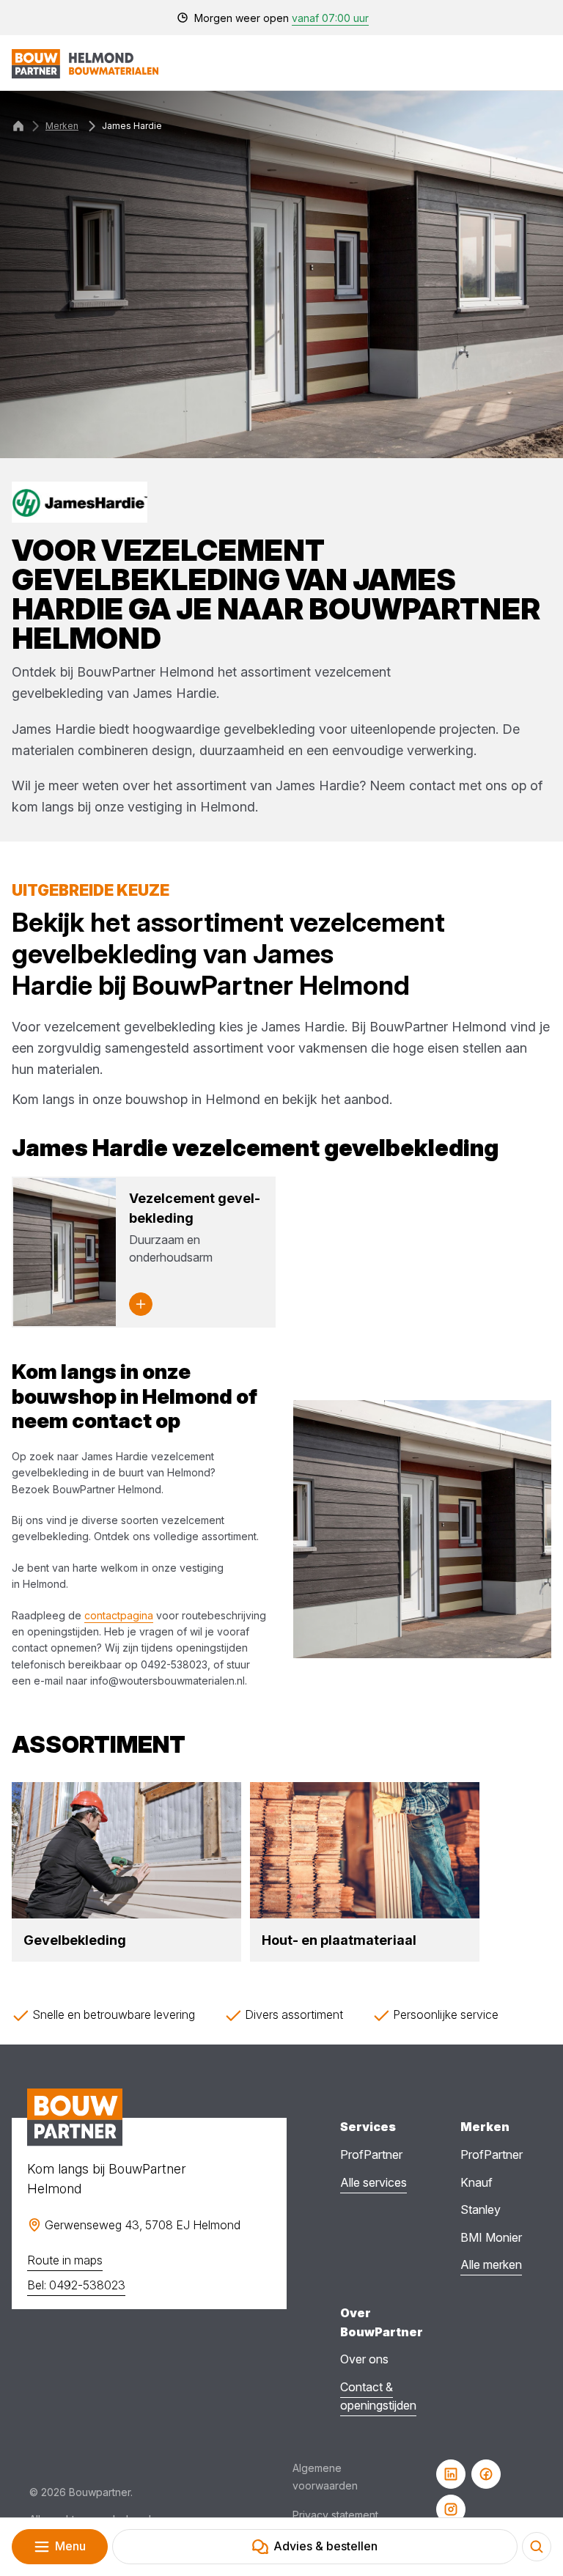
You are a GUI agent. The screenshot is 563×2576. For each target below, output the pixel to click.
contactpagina (119, 1615)
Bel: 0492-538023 (76, 2285)
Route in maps (65, 2260)
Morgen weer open (281, 18)
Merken (62, 126)
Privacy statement (335, 2515)
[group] (126, 1872)
